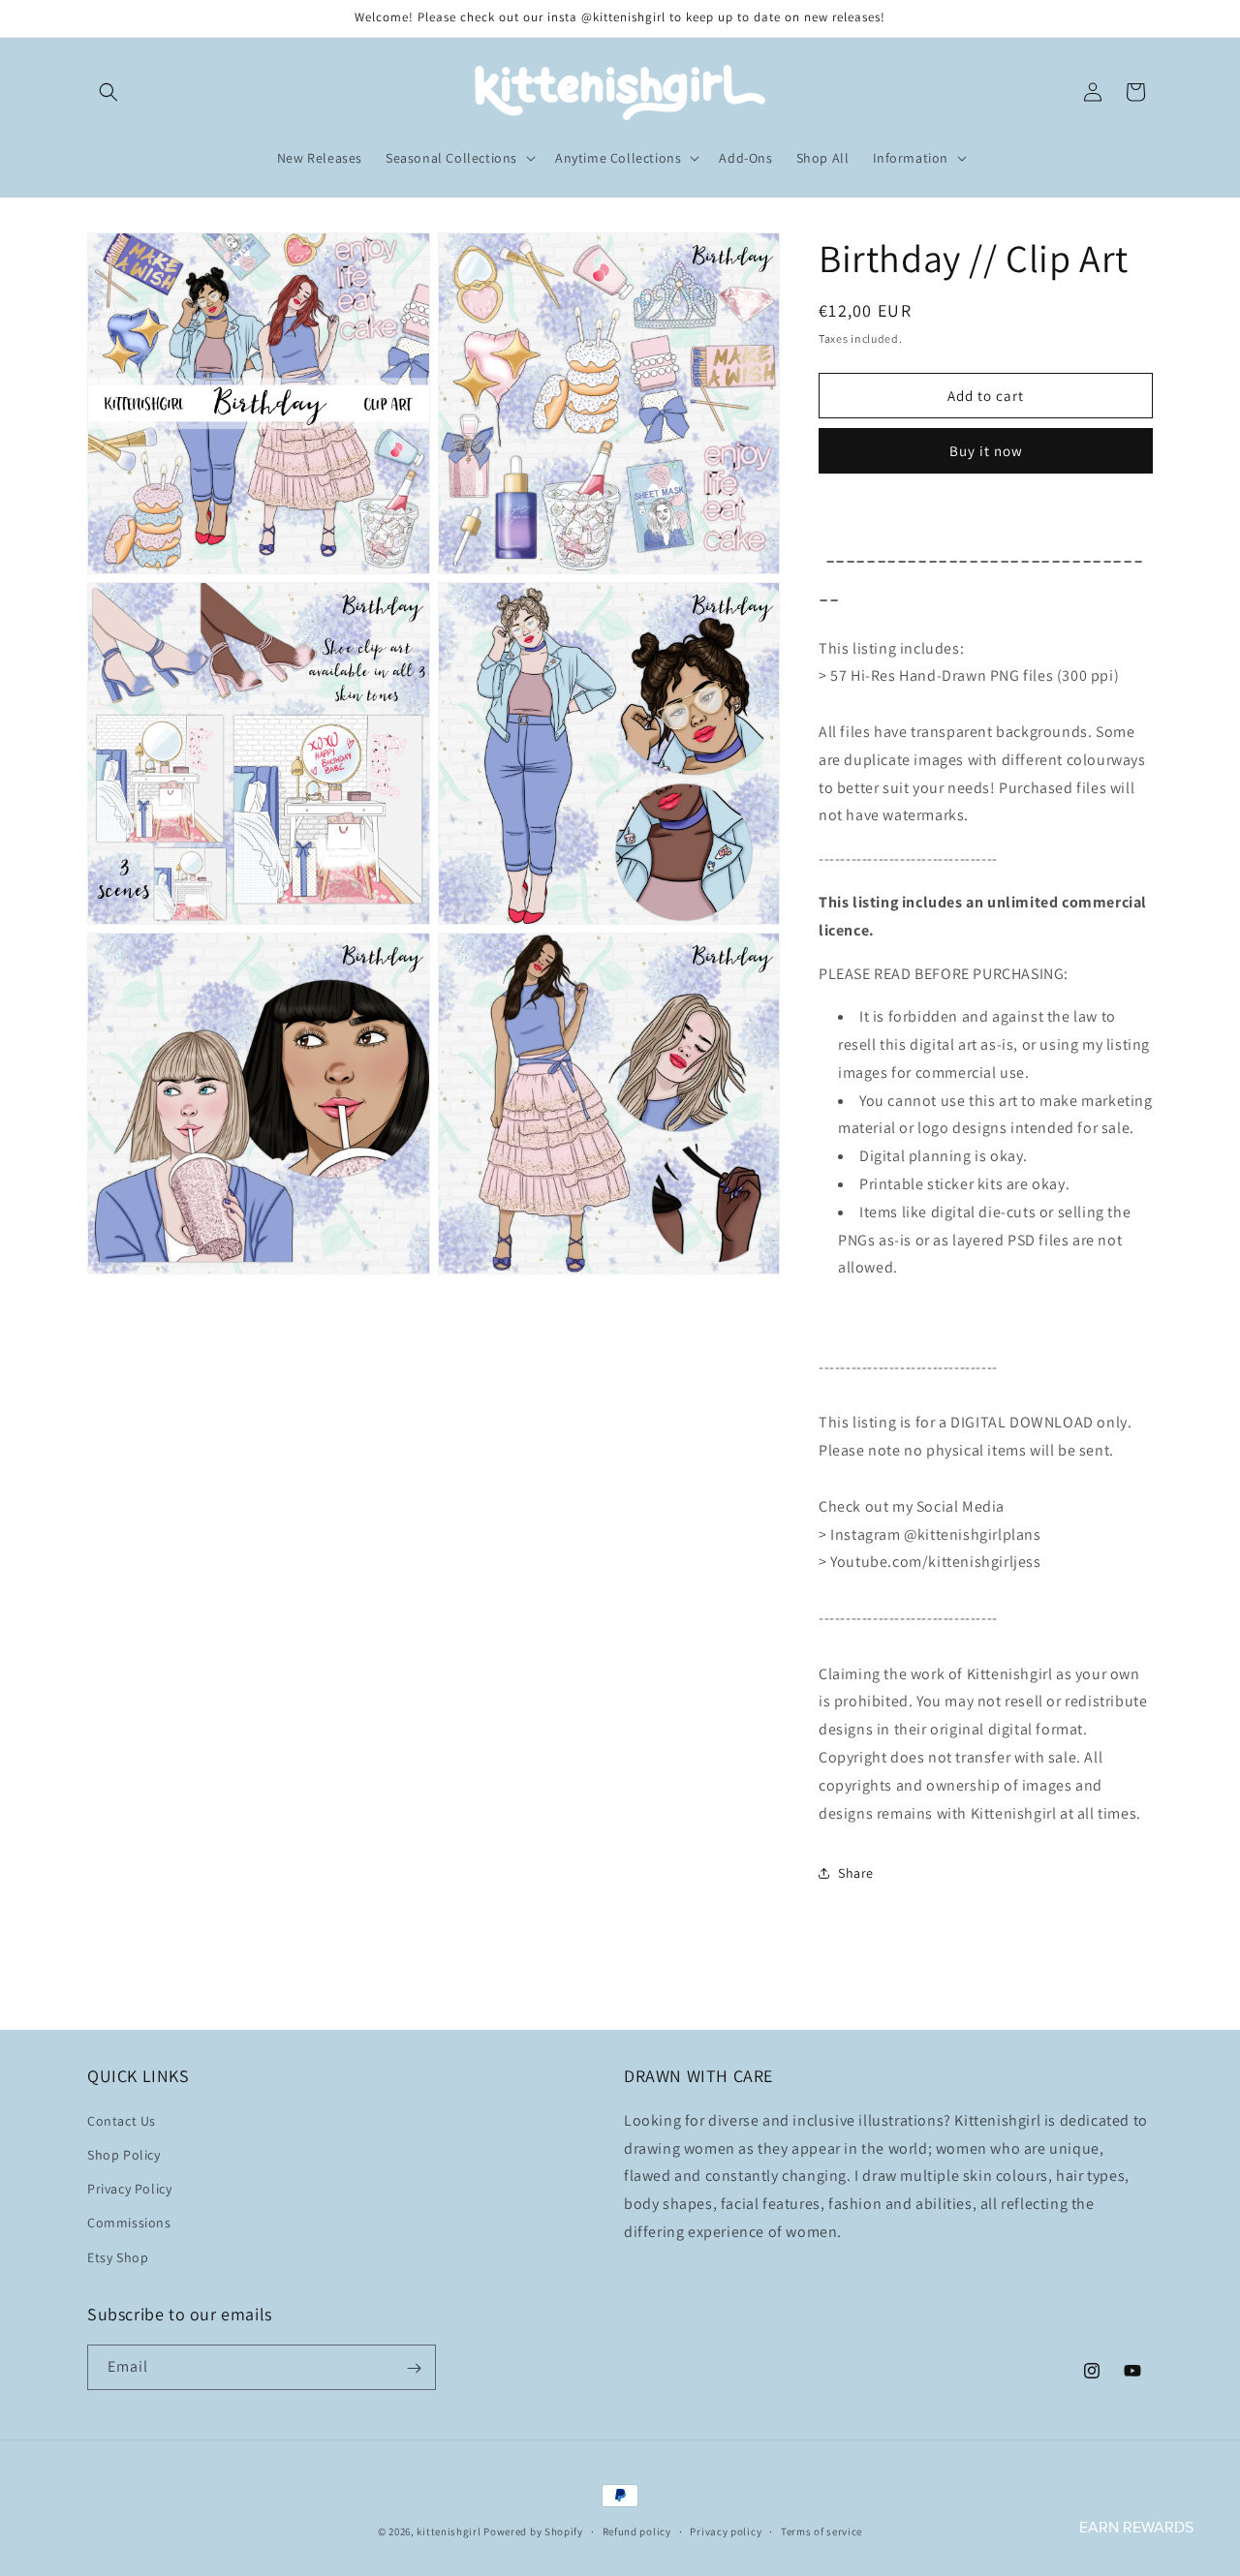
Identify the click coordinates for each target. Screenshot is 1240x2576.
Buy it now (986, 451)
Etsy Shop (118, 2256)
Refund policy (637, 2530)
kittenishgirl (449, 2531)
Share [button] (856, 1873)
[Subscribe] (414, 2368)
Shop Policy (124, 2154)
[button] (108, 92)
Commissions (129, 2223)
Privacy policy (726, 2530)
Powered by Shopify (533, 2531)
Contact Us (122, 2120)
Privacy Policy (129, 2189)
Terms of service (821, 2530)
